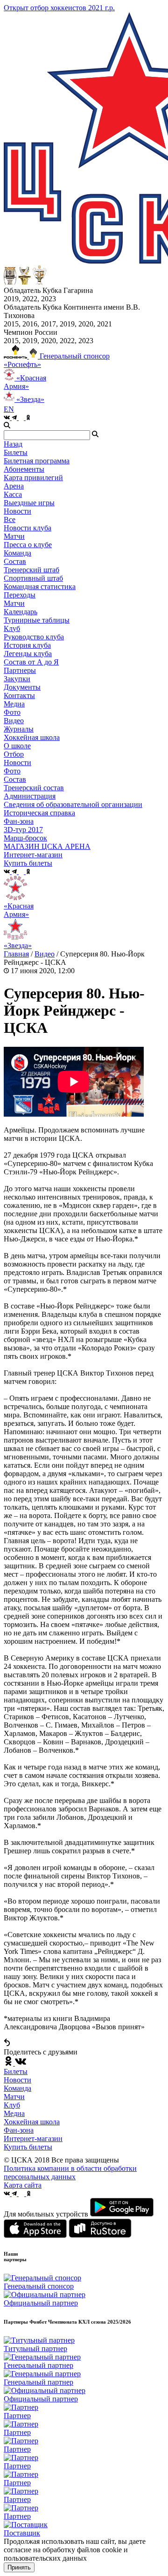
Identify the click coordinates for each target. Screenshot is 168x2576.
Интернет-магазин (33, 2139)
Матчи (14, 536)
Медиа (14, 2113)
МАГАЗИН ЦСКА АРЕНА (47, 846)
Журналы (19, 729)
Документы (22, 687)
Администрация (30, 796)
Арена (14, 486)
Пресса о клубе (28, 545)
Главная (16, 954)
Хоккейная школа (32, 2122)
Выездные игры (29, 503)
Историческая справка (39, 813)
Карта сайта (23, 2185)
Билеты (16, 2071)
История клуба (27, 645)
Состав (15, 561)
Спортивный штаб (33, 578)
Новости (17, 763)
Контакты (19, 695)
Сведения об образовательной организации (73, 804)
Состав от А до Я (31, 662)
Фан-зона (19, 2130)
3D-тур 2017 (23, 830)
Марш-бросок (25, 838)
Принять (19, 2567)
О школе (17, 746)
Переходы (20, 595)
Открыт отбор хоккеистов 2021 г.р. (59, 8)
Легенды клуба (28, 654)
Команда (17, 2088)
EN (9, 409)
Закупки (17, 679)
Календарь (21, 612)
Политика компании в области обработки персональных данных (70, 2173)
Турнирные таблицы (37, 620)
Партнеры (20, 670)
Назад (13, 444)
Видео (14, 721)
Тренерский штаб (31, 570)
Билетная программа (37, 461)
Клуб (12, 2105)
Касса (13, 494)
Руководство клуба (34, 637)
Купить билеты (28, 2147)
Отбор (14, 754)
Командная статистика (40, 586)
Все (10, 519)
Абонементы (24, 469)
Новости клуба (28, 528)
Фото (12, 712)
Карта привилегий (33, 478)
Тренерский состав (34, 788)
